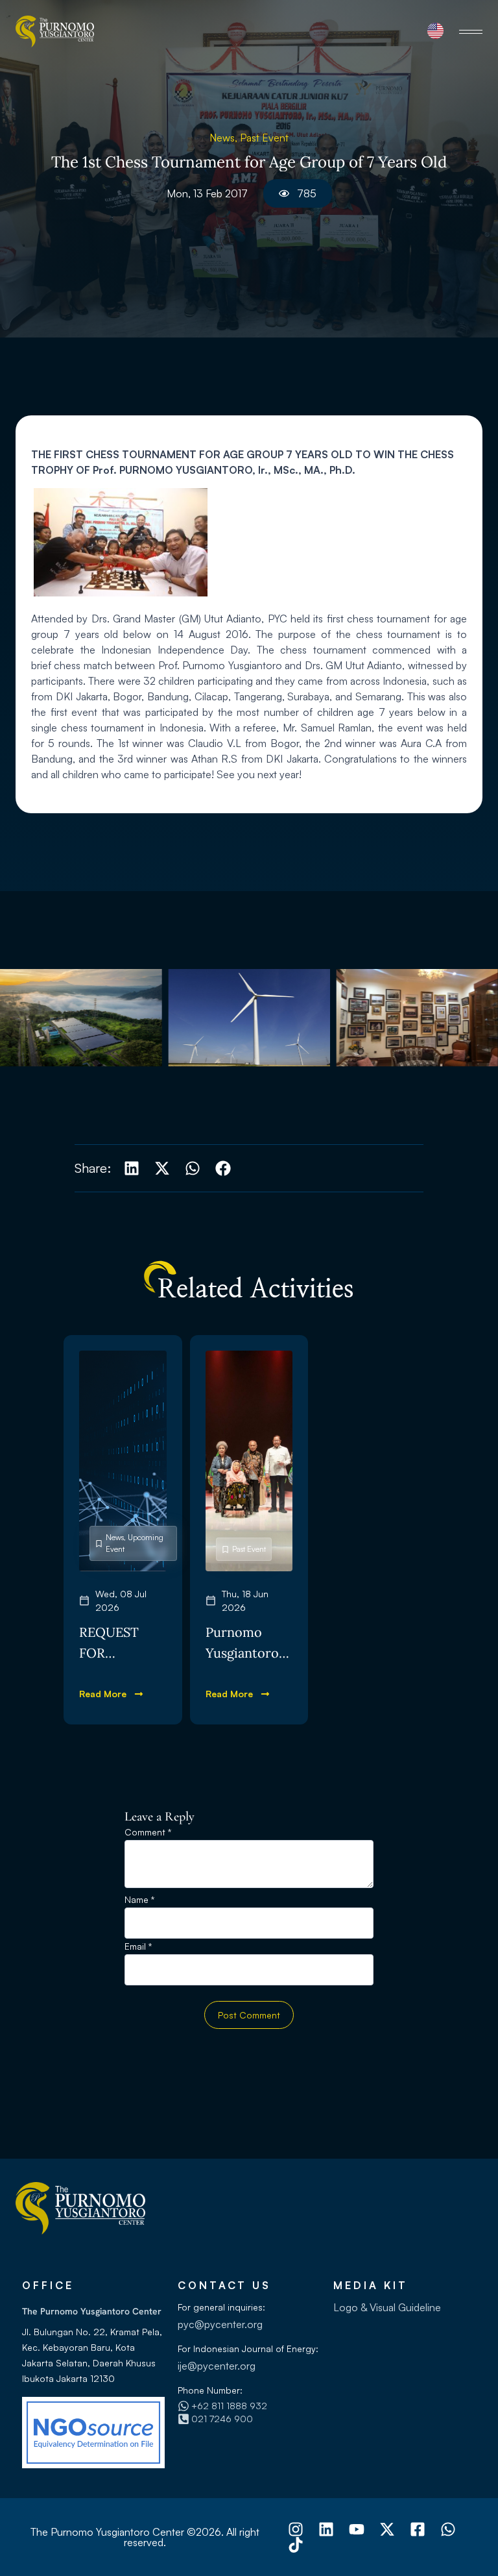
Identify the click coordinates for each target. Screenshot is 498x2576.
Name (139, 1900)
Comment (148, 1833)
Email (138, 1947)
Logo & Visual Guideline (387, 2307)
